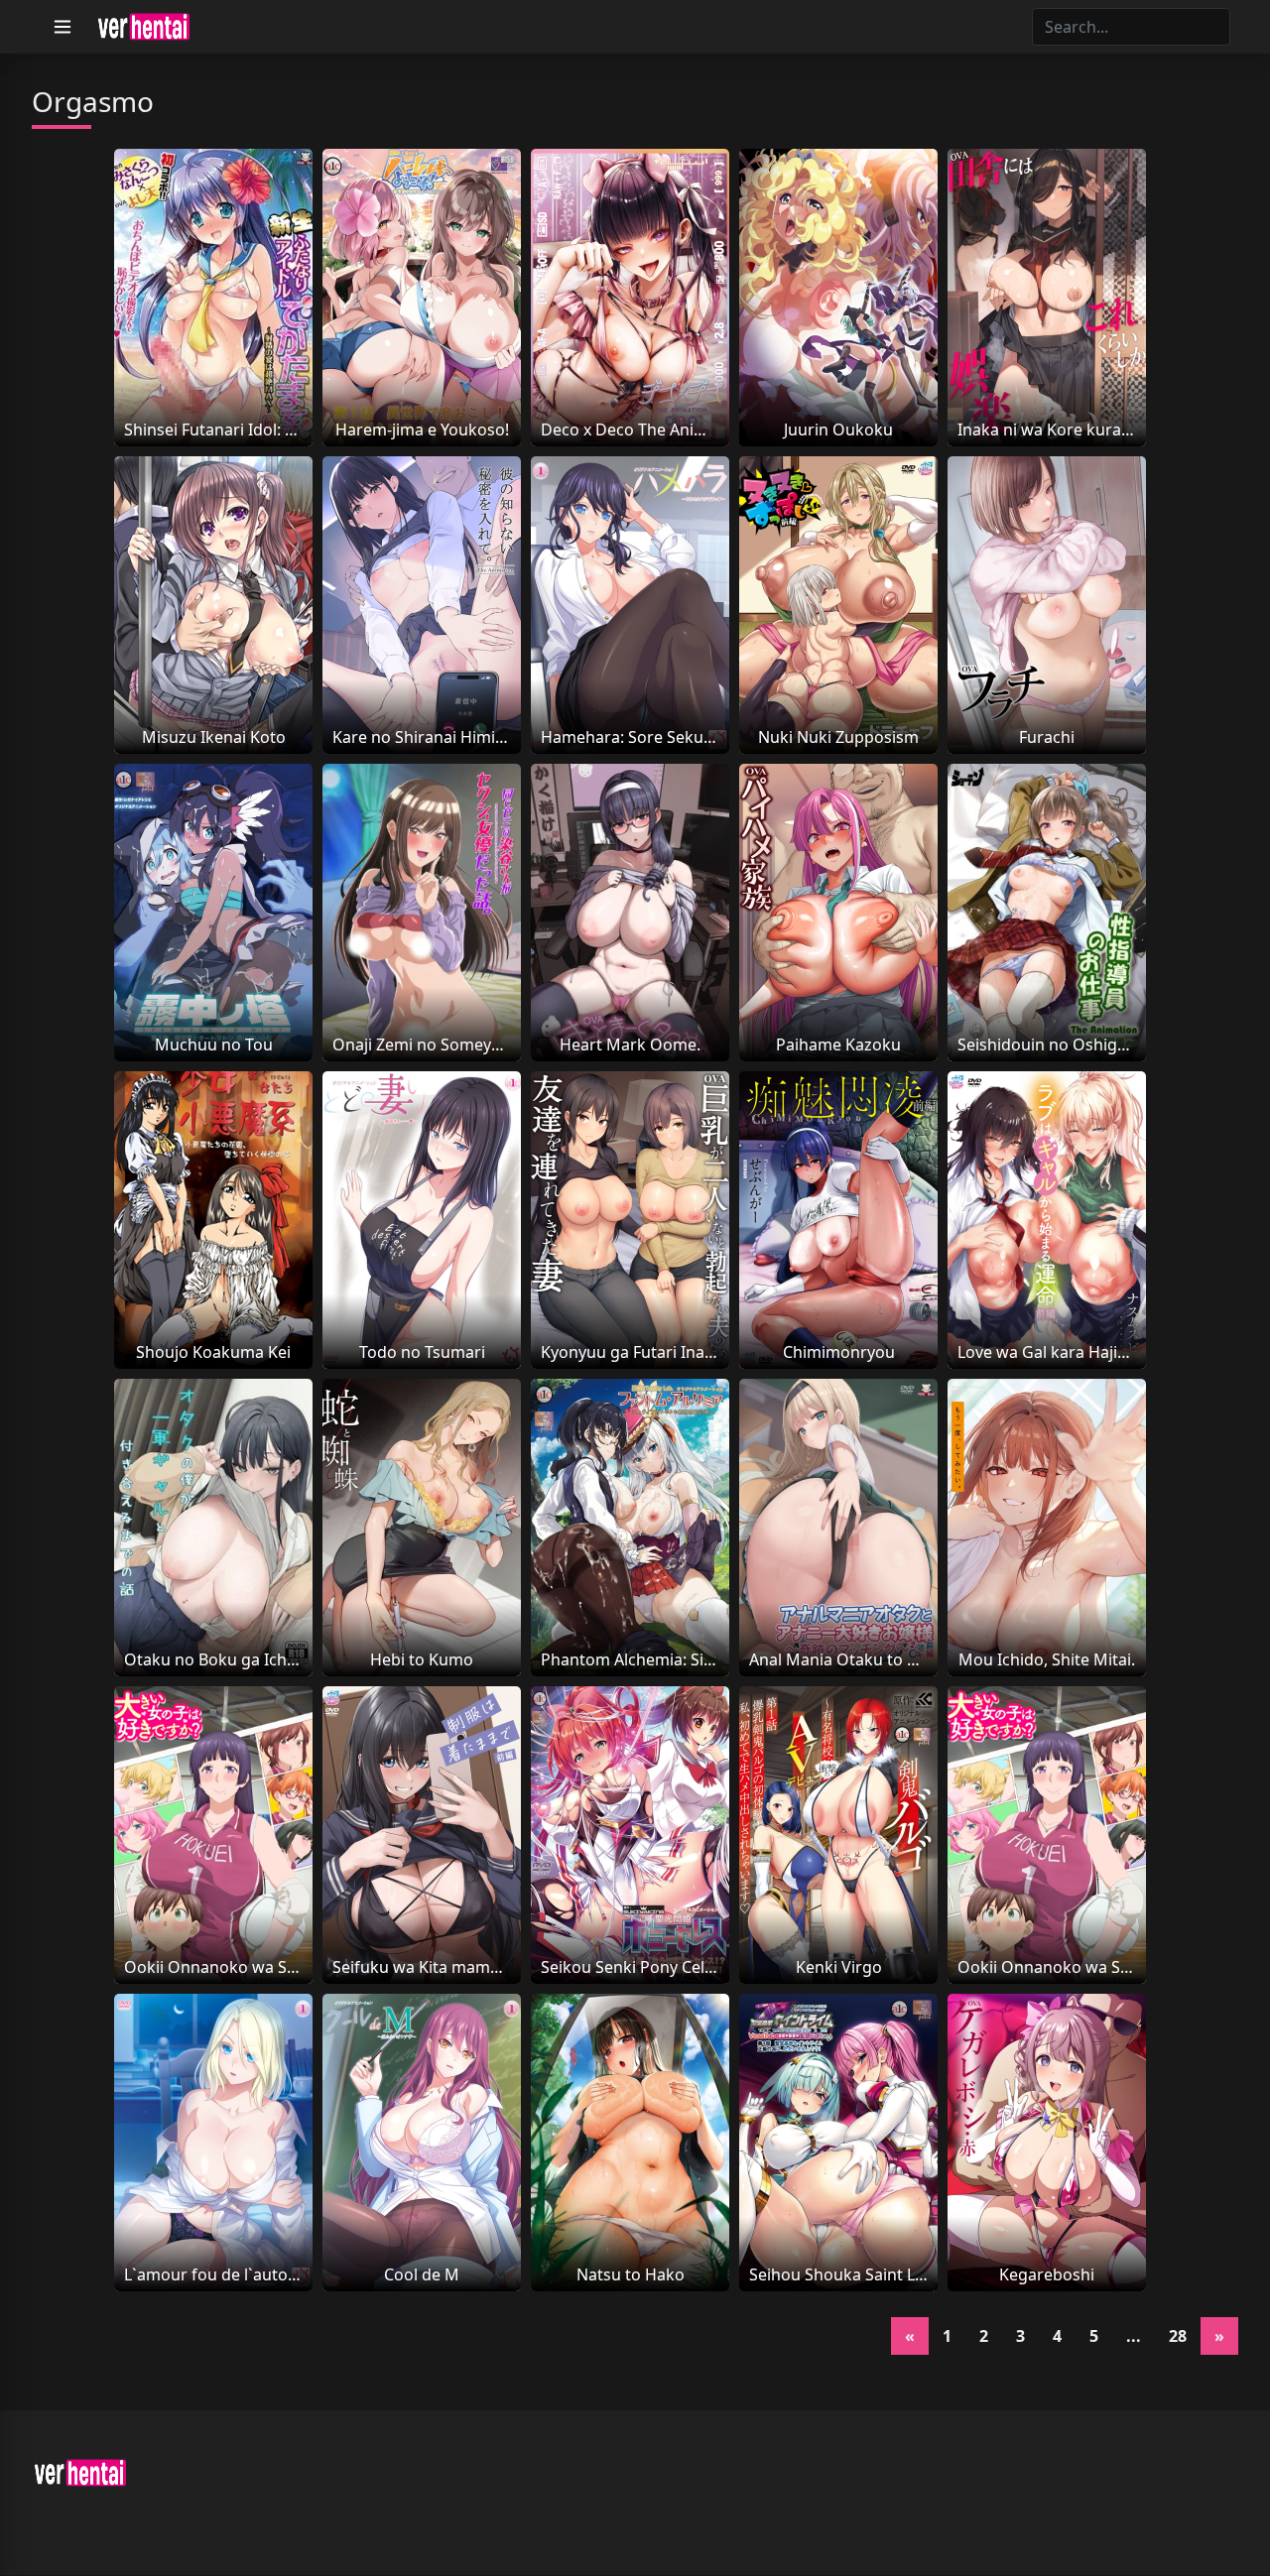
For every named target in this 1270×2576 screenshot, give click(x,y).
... (1134, 2336)
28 (1178, 2336)
